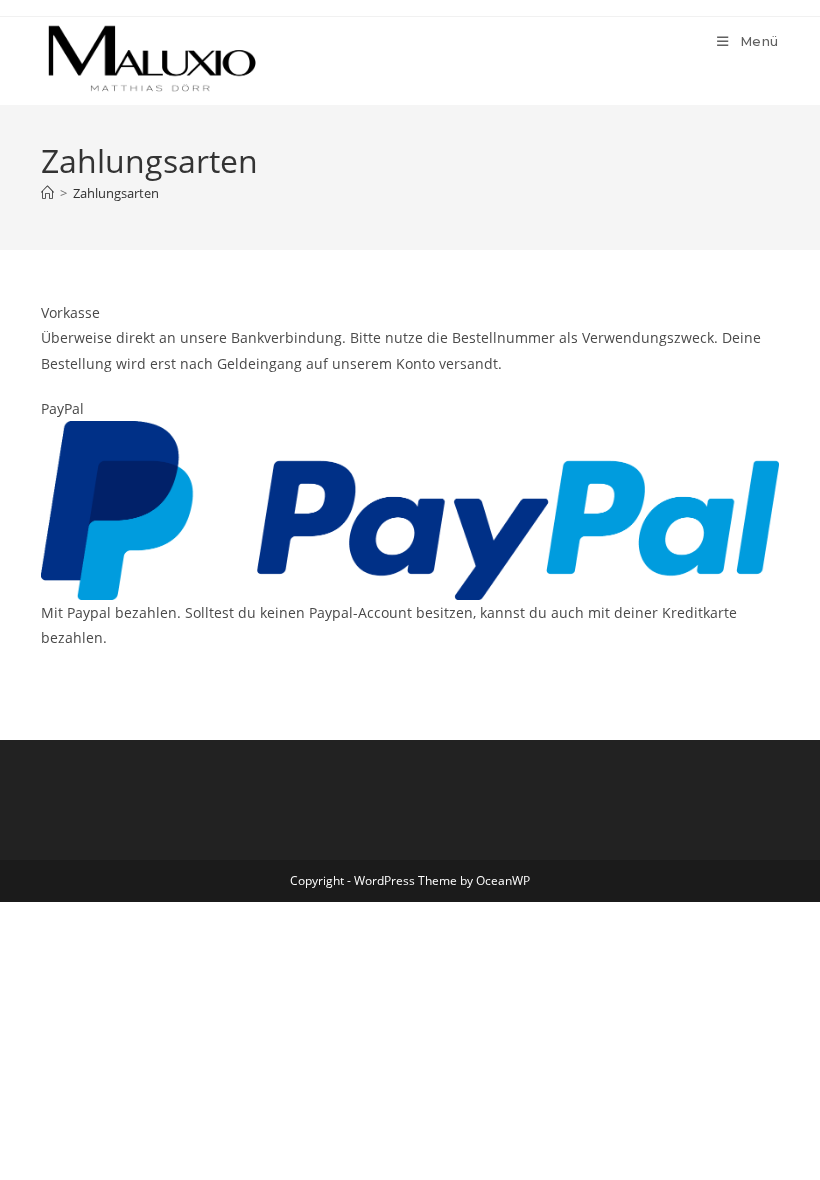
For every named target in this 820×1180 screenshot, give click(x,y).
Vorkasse (70, 312)
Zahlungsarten (116, 193)
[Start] (47, 193)
